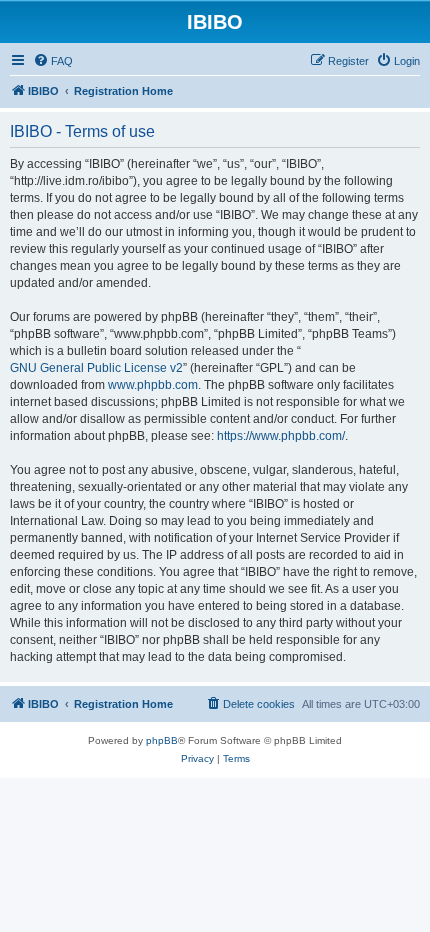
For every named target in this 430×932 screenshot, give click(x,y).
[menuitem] (53, 61)
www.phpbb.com (153, 385)
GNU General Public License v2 (96, 368)
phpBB (162, 740)
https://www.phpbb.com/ (281, 436)
